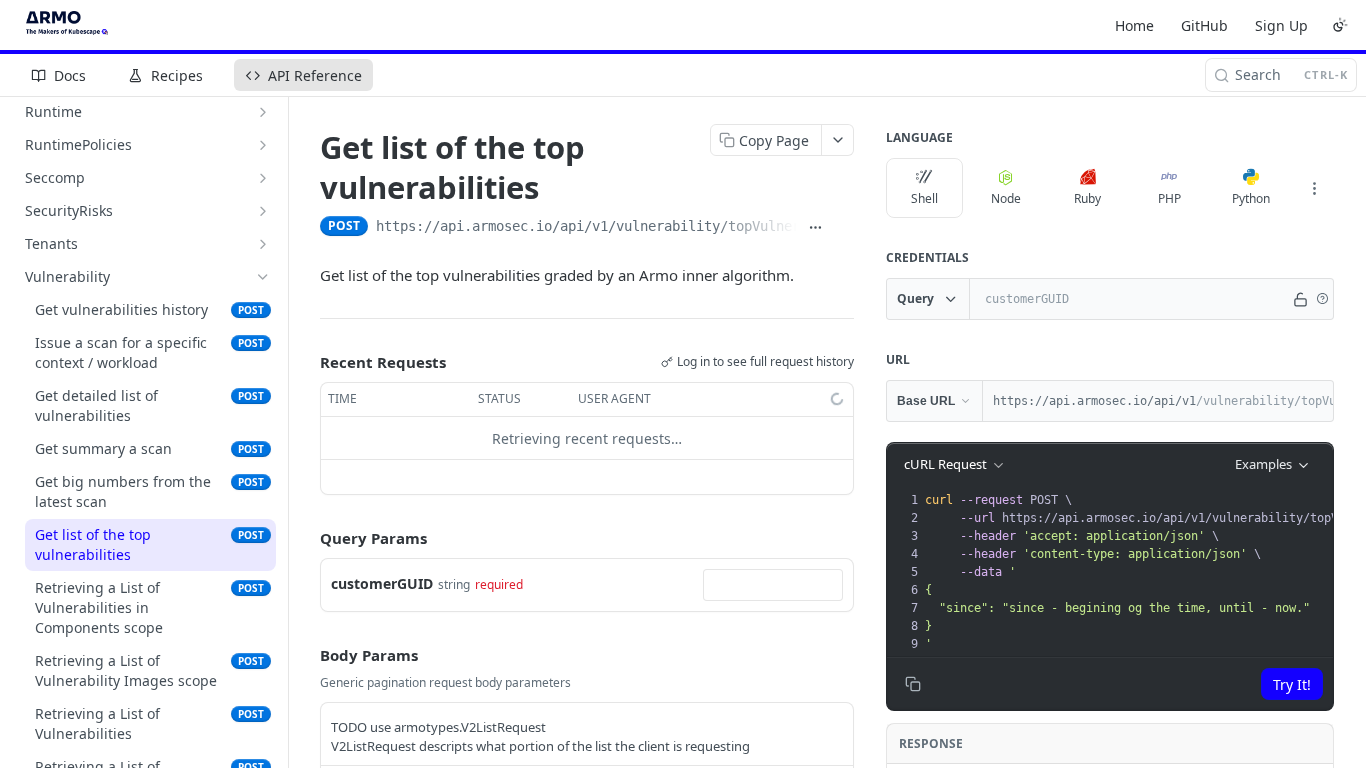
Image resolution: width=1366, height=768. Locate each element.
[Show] (1301, 299)
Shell (924, 198)
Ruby (1087, 198)
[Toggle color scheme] (1340, 25)
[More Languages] (1314, 188)
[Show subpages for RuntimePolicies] (263, 145)
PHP (1169, 198)
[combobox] (773, 585)
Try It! (1292, 684)
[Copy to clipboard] (844, 228)
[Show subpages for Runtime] (263, 112)
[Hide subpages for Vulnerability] (263, 277)
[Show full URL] (815, 228)
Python (1251, 198)
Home (1134, 25)
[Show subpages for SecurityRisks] (263, 211)
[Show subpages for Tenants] (263, 244)
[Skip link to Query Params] (306, 539)
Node (1006, 198)
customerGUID (382, 583)
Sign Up (1281, 25)
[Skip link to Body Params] (306, 655)
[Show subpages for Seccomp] (263, 178)
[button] (1322, 299)
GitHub (1204, 25)
